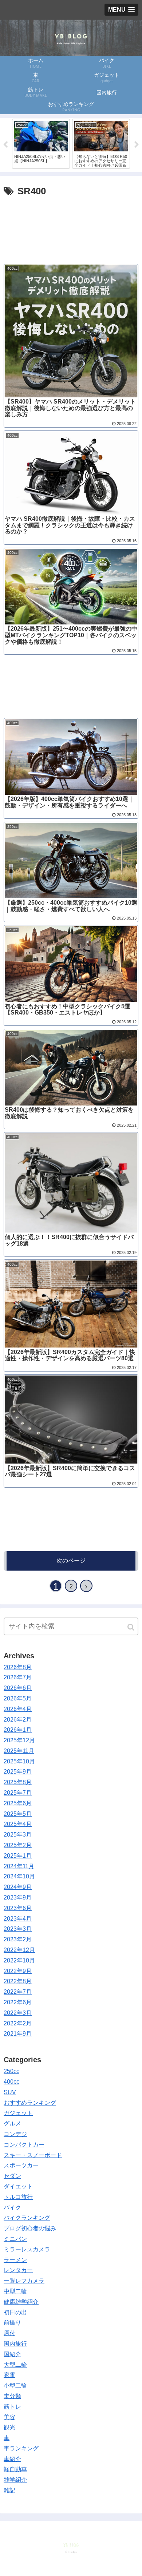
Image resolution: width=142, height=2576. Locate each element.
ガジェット (18, 2113)
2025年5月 (18, 1814)
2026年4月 (18, 1709)
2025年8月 (18, 1782)
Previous (5, 145)
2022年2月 (18, 2023)
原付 (9, 2333)
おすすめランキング (30, 2103)
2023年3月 (18, 1929)
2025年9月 (18, 1772)
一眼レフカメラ (24, 2281)
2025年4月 (18, 1824)
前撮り (12, 2323)
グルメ (12, 2123)
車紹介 (12, 2459)
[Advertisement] (71, 227)
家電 (9, 2375)
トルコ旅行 (18, 2197)
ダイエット (18, 2186)
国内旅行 (15, 2344)
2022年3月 (18, 2013)
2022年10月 (19, 1960)
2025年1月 (18, 1856)
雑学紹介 (15, 2480)
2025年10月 (19, 1761)
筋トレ (12, 2407)
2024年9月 (18, 1887)
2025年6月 (18, 1803)
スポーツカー (21, 2165)
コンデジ (15, 2134)
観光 (9, 2427)
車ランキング (21, 2448)
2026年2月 (18, 1720)
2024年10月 (19, 1876)
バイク (12, 2208)
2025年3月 (18, 1835)
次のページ (71, 1561)
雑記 (9, 2490)
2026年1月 (18, 1730)
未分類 (12, 2396)
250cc (11, 2071)
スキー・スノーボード (33, 2155)
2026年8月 (18, 1667)
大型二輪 (15, 2365)
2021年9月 (18, 2034)
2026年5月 (18, 1698)
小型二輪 (15, 2386)
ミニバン (15, 2239)
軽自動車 (15, 2469)
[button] (131, 1627)
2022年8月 (18, 1981)
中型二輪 (15, 2291)
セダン (12, 2176)
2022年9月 (18, 1971)
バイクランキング (27, 2218)
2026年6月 (18, 1688)
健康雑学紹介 (21, 2302)
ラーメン (15, 2260)
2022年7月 (18, 1992)
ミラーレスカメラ (27, 2249)
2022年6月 (18, 2002)
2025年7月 (18, 1793)
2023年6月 (18, 1908)
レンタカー (18, 2270)
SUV (10, 2092)
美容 (9, 2417)
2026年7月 (18, 1677)
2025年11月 (19, 1751)
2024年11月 (19, 1866)
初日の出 (15, 2312)
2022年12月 (19, 1950)
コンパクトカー (24, 2145)
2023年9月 (18, 1898)
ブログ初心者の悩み (30, 2228)
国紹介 (12, 2354)
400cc (11, 2082)
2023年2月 (18, 1939)
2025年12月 (19, 1740)
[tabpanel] (41, 144)
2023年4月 (18, 1919)
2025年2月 (18, 1845)
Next (137, 145)
